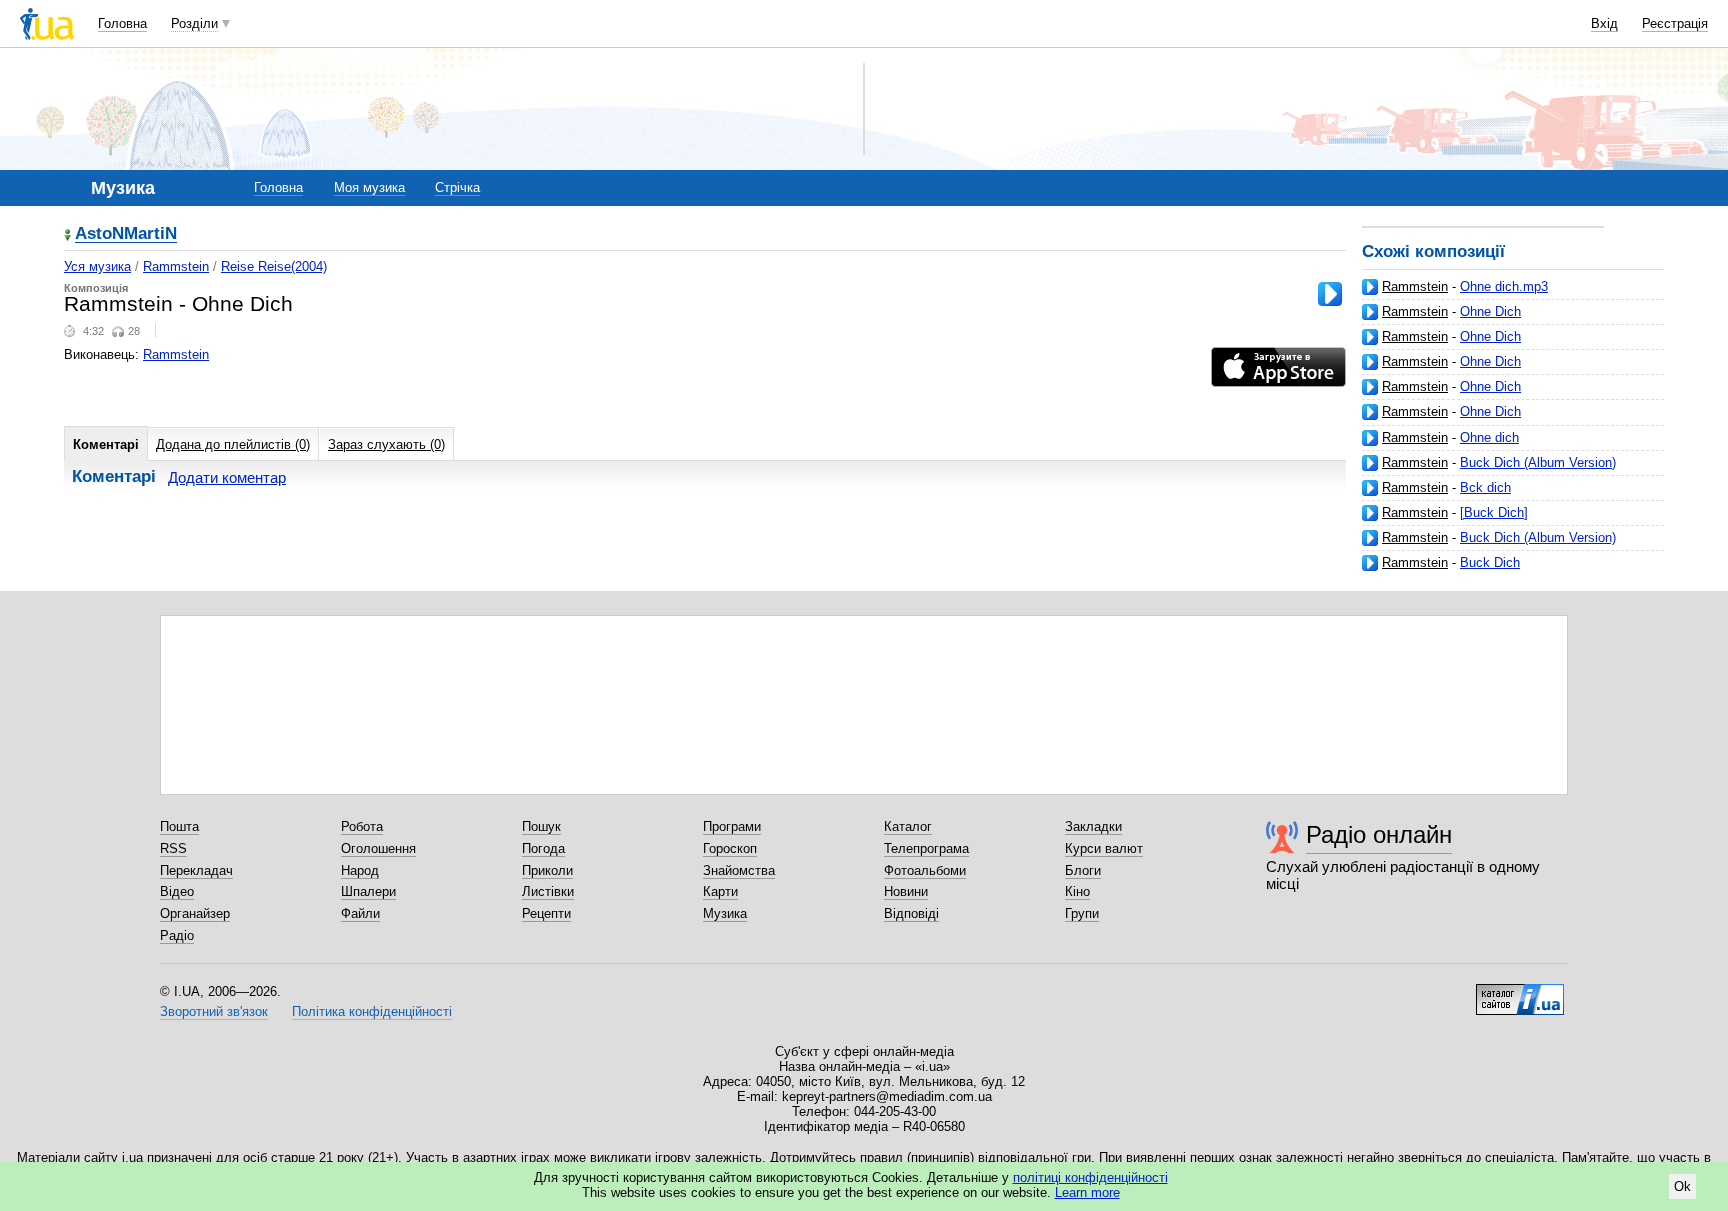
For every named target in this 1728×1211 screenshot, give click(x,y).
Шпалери (368, 891)
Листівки (548, 891)
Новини (906, 891)
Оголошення (378, 848)
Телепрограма (926, 848)
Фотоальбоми (925, 870)
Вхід (1604, 23)
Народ (360, 870)
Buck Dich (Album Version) (1538, 462)
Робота (362, 826)
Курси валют (1104, 848)
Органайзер (195, 913)
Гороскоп (730, 848)
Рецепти (546, 913)
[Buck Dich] (1494, 512)
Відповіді (911, 913)
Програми (732, 826)
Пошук (541, 826)
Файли (360, 913)
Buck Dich (1490, 562)
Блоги (1083, 870)
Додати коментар (227, 477)
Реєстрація (1675, 23)
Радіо (177, 935)
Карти (720, 891)
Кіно (1077, 891)
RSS (173, 848)
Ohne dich (1489, 437)
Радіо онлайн (1379, 834)
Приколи (547, 870)
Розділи (194, 23)
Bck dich (1485, 487)
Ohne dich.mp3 (1504, 286)
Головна (122, 23)
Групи (1082, 913)
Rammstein (1415, 286)
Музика (725, 913)
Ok (1682, 1186)
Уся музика (97, 266)
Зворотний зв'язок (214, 1011)
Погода (543, 848)
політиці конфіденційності (1090, 1177)
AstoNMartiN (126, 234)
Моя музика (369, 187)
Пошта (179, 826)
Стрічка (457, 187)
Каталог (908, 826)
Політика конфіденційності (372, 1011)
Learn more (1087, 1192)
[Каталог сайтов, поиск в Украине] (1520, 992)
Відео (177, 891)
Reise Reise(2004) (274, 266)
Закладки (1093, 826)
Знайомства (739, 870)
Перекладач (196, 870)
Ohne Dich (1490, 311)
